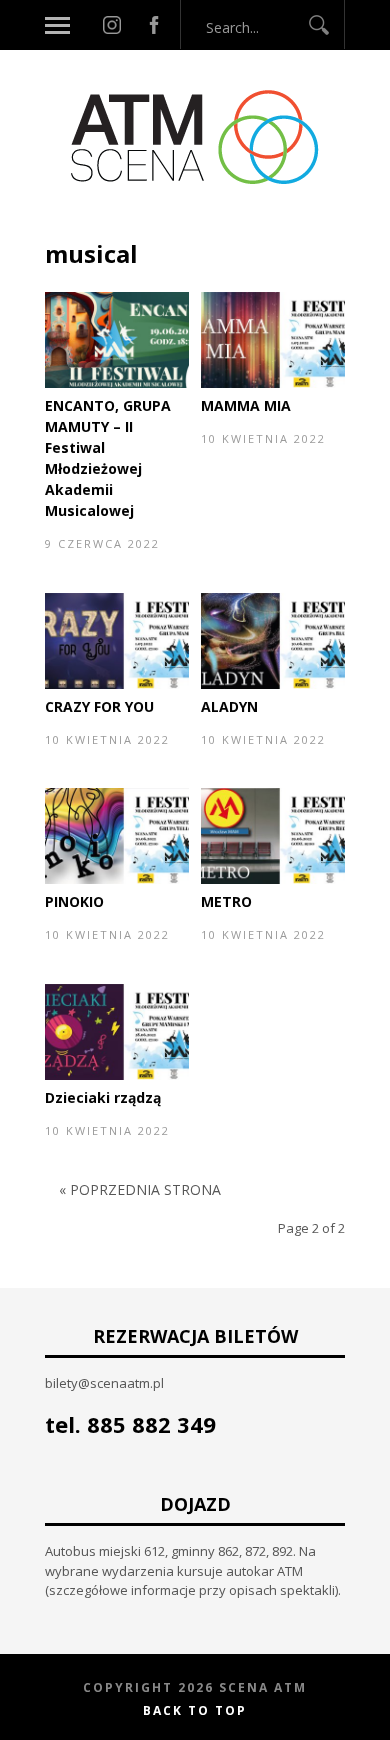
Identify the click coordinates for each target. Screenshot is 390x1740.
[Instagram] (112, 25)
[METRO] (273, 879)
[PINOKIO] (117, 879)
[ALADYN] (273, 684)
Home (65, 227)
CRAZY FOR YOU (99, 706)
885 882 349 (151, 1424)
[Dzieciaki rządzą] (117, 1075)
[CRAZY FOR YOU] (117, 684)
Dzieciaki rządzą (103, 1097)
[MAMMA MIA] (273, 383)
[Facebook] (154, 25)
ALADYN (229, 706)
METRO (226, 901)
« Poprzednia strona (140, 1189)
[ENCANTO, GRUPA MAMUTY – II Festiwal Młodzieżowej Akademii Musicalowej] (117, 383)
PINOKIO (74, 901)
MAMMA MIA (246, 405)
